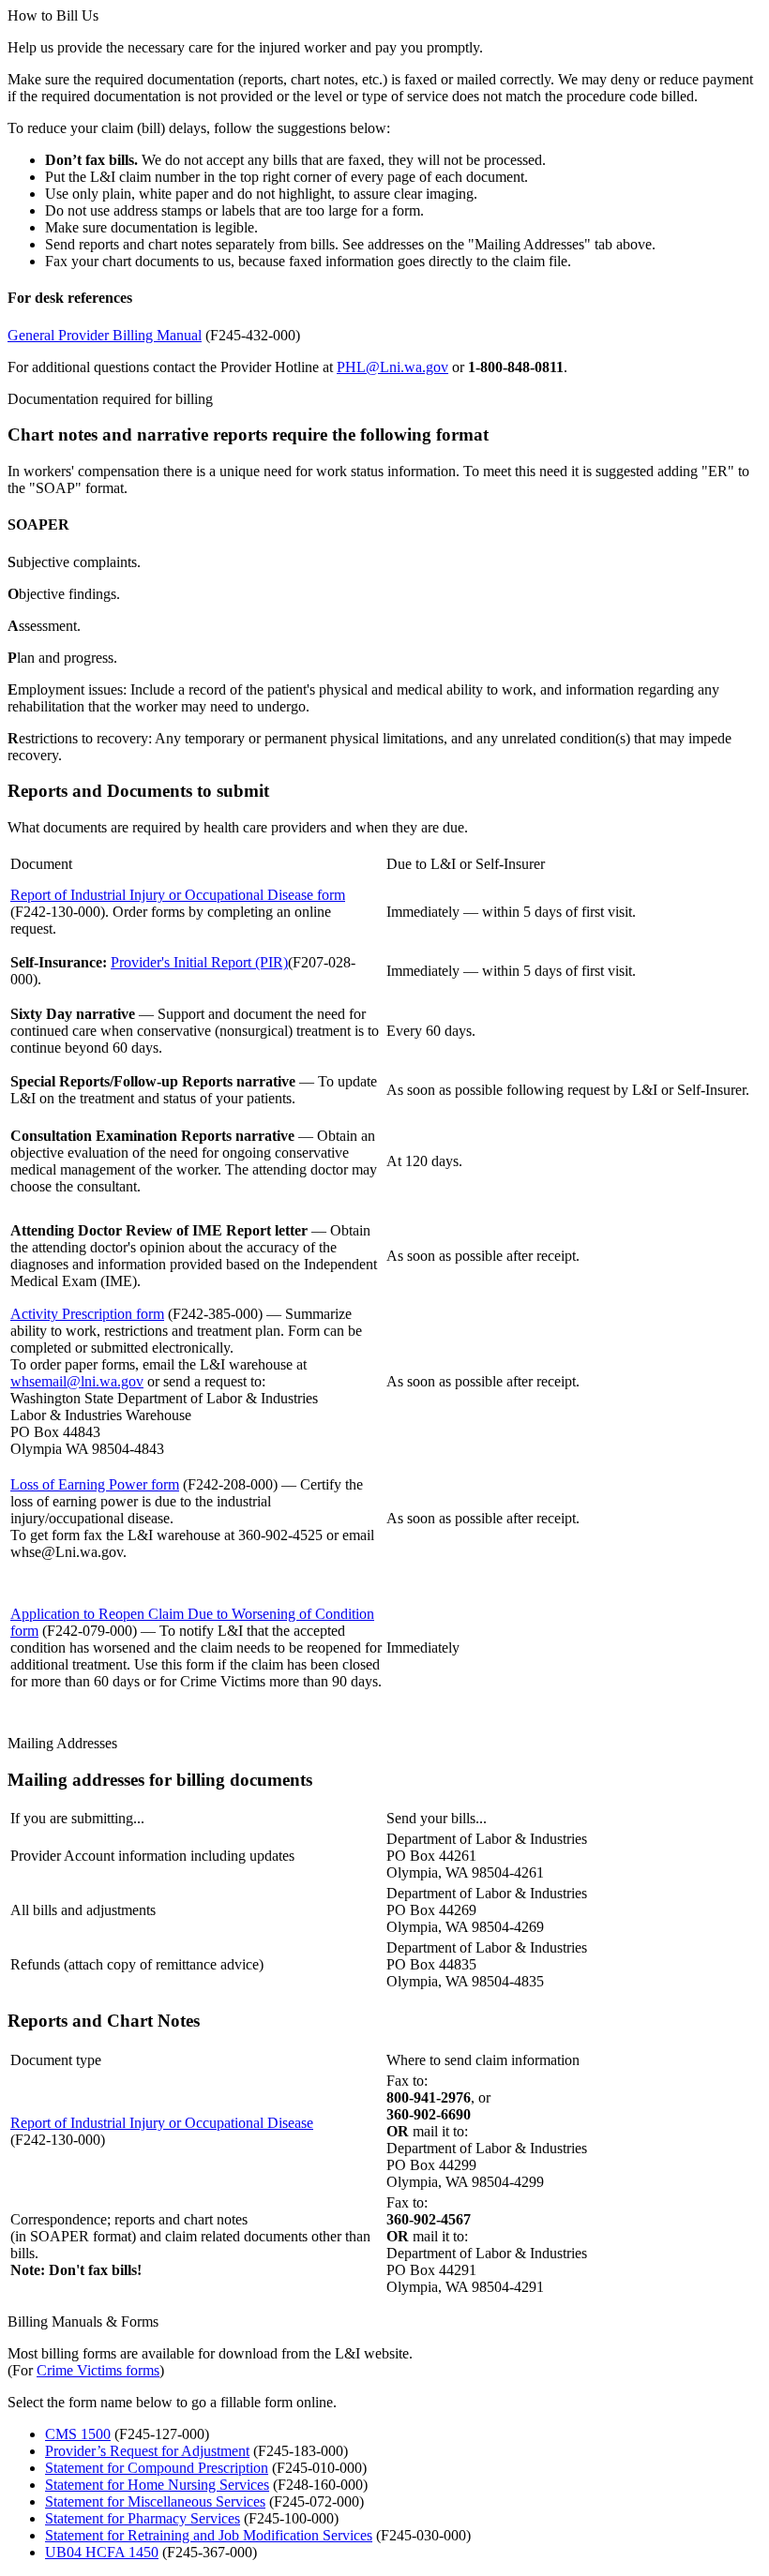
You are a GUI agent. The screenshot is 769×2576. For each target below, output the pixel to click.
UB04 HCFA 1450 (102, 2552)
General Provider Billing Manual (105, 335)
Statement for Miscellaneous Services (155, 2501)
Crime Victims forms (98, 2370)
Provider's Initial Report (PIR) (199, 962)
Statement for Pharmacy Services (143, 2518)
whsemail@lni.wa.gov (77, 1381)
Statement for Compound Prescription (157, 2468)
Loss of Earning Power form (95, 1484)
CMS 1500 (78, 2434)
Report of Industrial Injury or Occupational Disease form (178, 895)
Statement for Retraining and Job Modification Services (209, 2535)
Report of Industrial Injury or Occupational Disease (162, 2123)
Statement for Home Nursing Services (157, 2485)
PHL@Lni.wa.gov (392, 367)
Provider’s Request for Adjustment (147, 2451)
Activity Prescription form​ (87, 1314)
